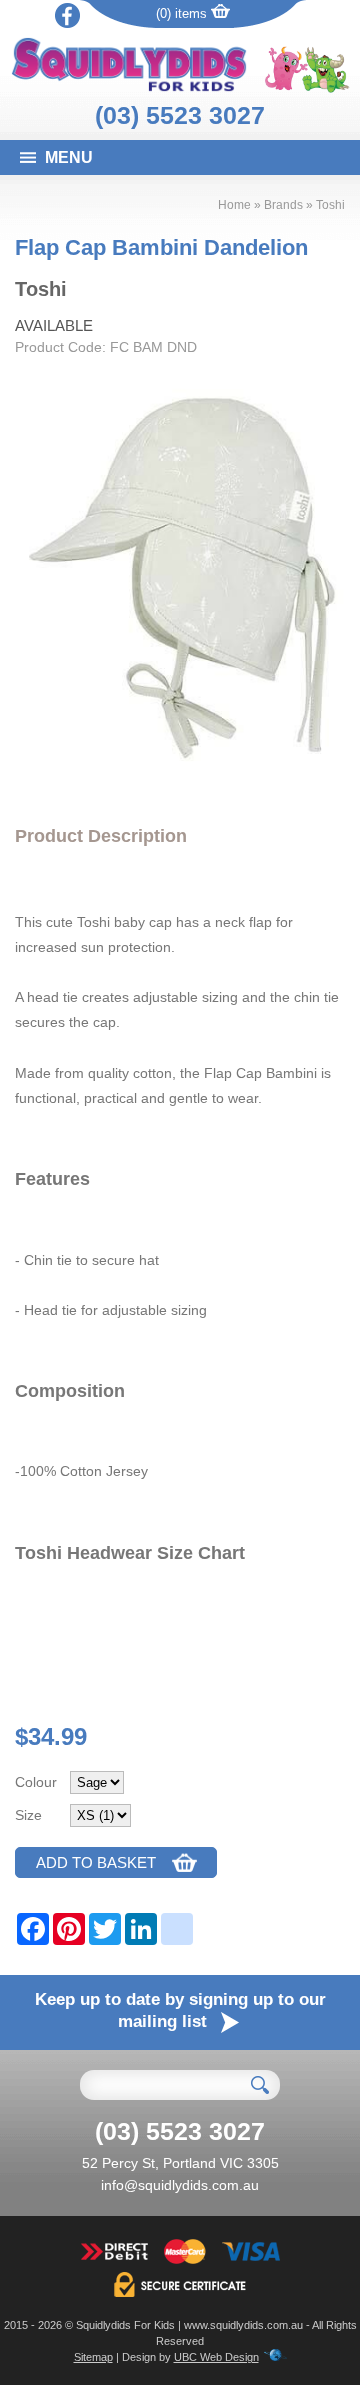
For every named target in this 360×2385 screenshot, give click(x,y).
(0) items (183, 13)
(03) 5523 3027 (180, 115)
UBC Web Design (216, 2357)
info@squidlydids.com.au (180, 2185)
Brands (283, 205)
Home (234, 205)
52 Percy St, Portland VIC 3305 (180, 2163)
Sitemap (93, 2357)
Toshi (330, 205)
